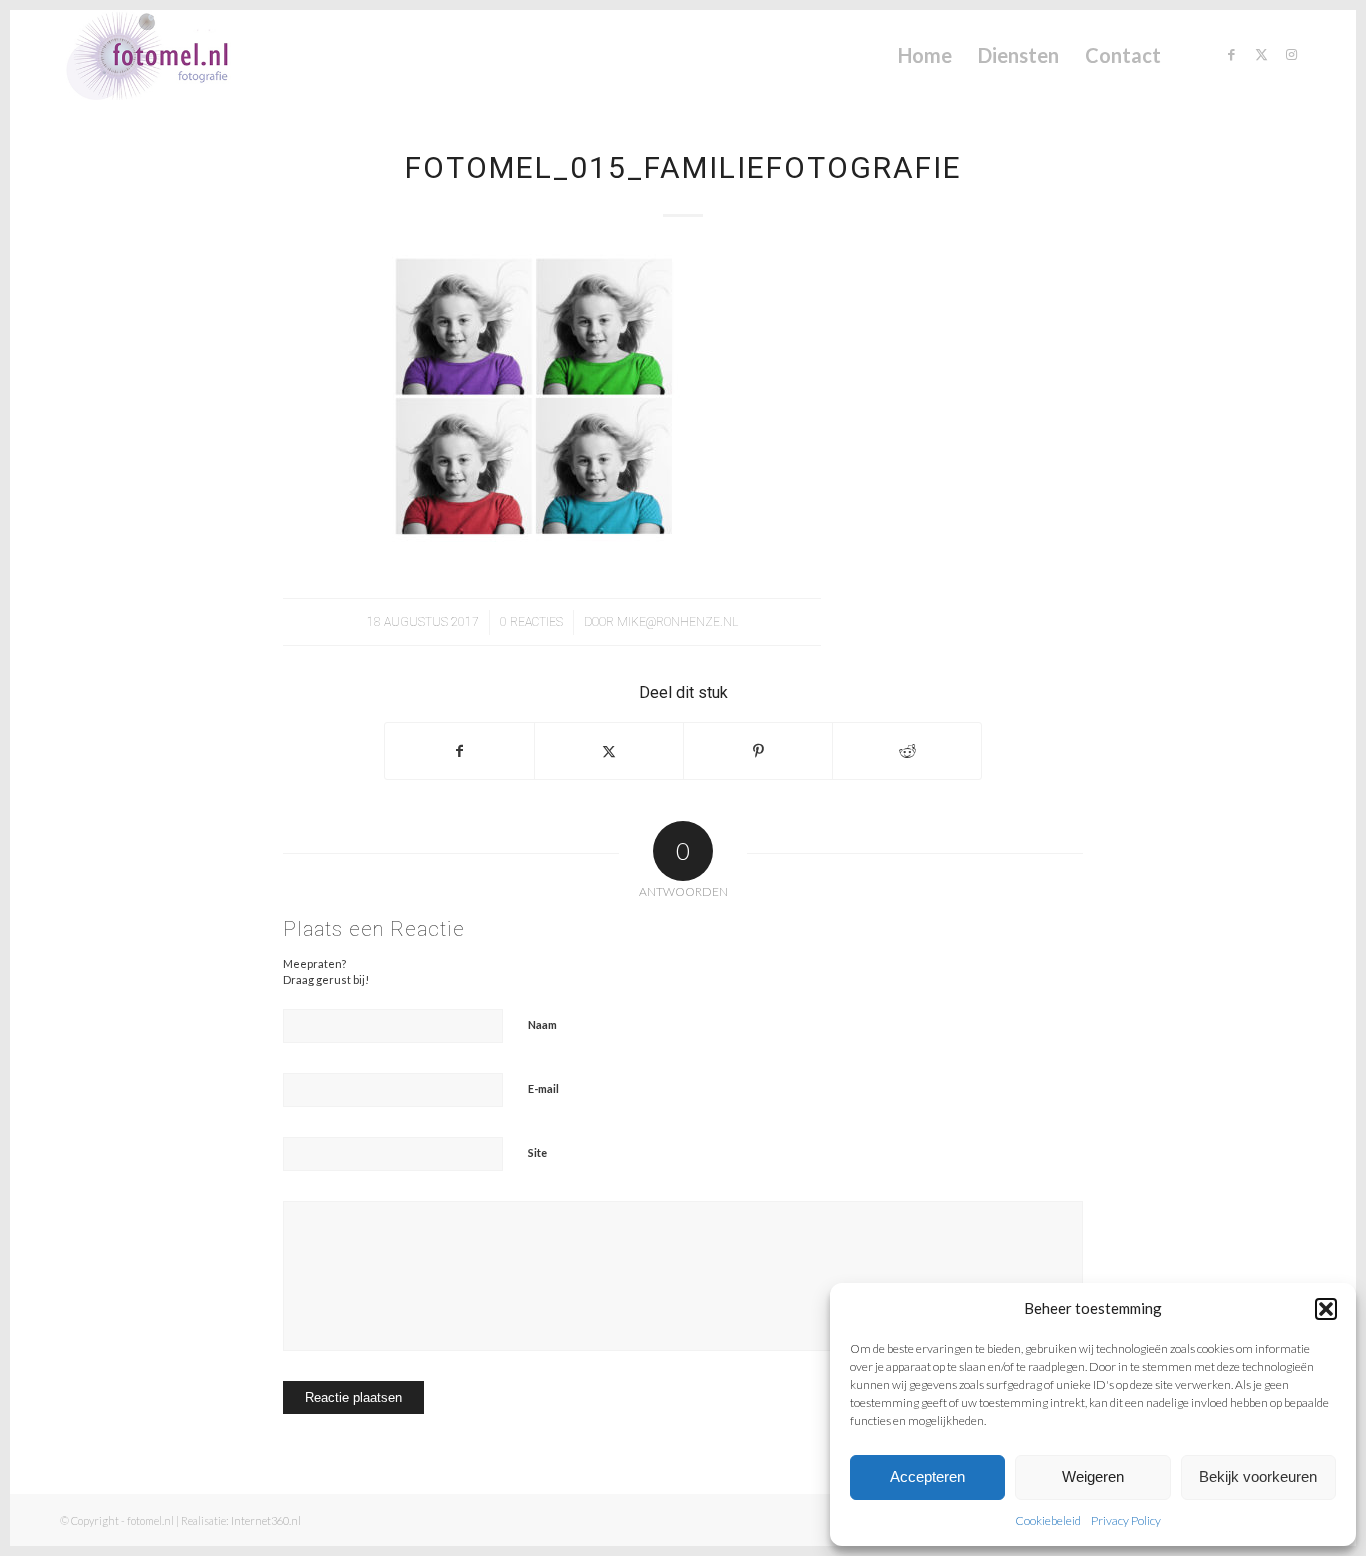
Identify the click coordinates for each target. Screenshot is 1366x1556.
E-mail (543, 1088)
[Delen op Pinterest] (758, 751)
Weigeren (1093, 1476)
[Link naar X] (1261, 54)
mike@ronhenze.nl (677, 622)
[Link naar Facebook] (1231, 54)
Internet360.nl (266, 1520)
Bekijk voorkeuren (1258, 1476)
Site (537, 1152)
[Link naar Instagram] (1291, 54)
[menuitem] (925, 55)
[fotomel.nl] (175, 55)
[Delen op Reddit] (907, 751)
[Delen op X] (609, 751)
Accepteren (927, 1476)
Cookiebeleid (1048, 1520)
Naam (542, 1024)
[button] (1326, 1309)
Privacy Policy (1126, 1520)
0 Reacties (531, 622)
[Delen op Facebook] (459, 751)
